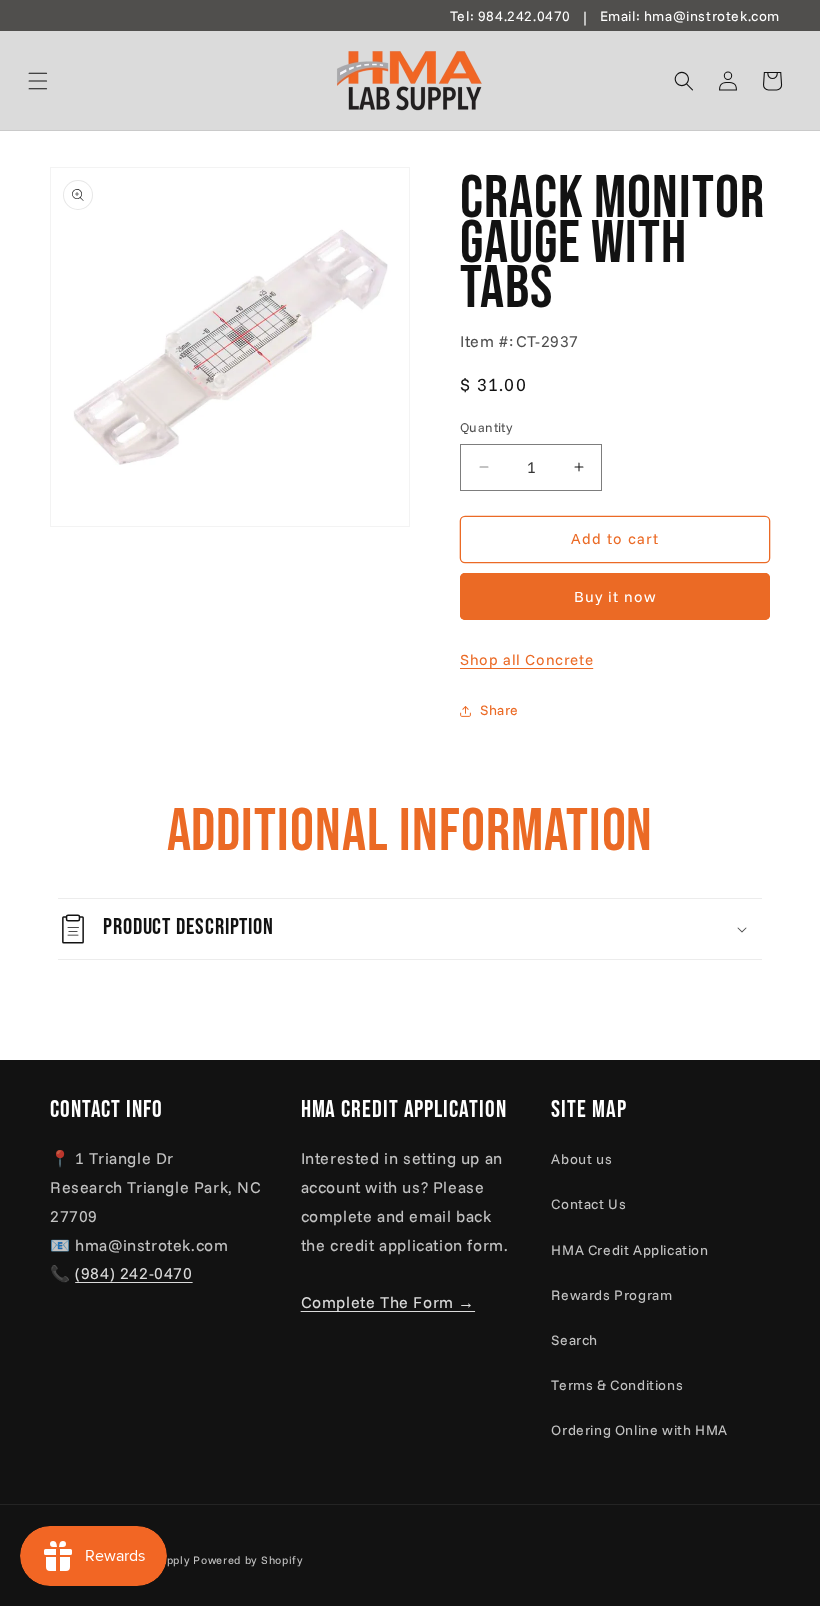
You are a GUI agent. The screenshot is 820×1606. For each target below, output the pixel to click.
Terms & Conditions (617, 1385)
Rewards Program (611, 1295)
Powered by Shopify (248, 1560)
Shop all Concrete (526, 659)
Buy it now (615, 596)
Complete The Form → (388, 1302)
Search (574, 1340)
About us (581, 1159)
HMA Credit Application (629, 1250)
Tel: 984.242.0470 (510, 16)
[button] (62, 81)
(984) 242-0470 (133, 1273)
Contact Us (588, 1204)
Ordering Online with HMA (639, 1430)
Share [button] (499, 710)
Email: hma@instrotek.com (690, 16)
